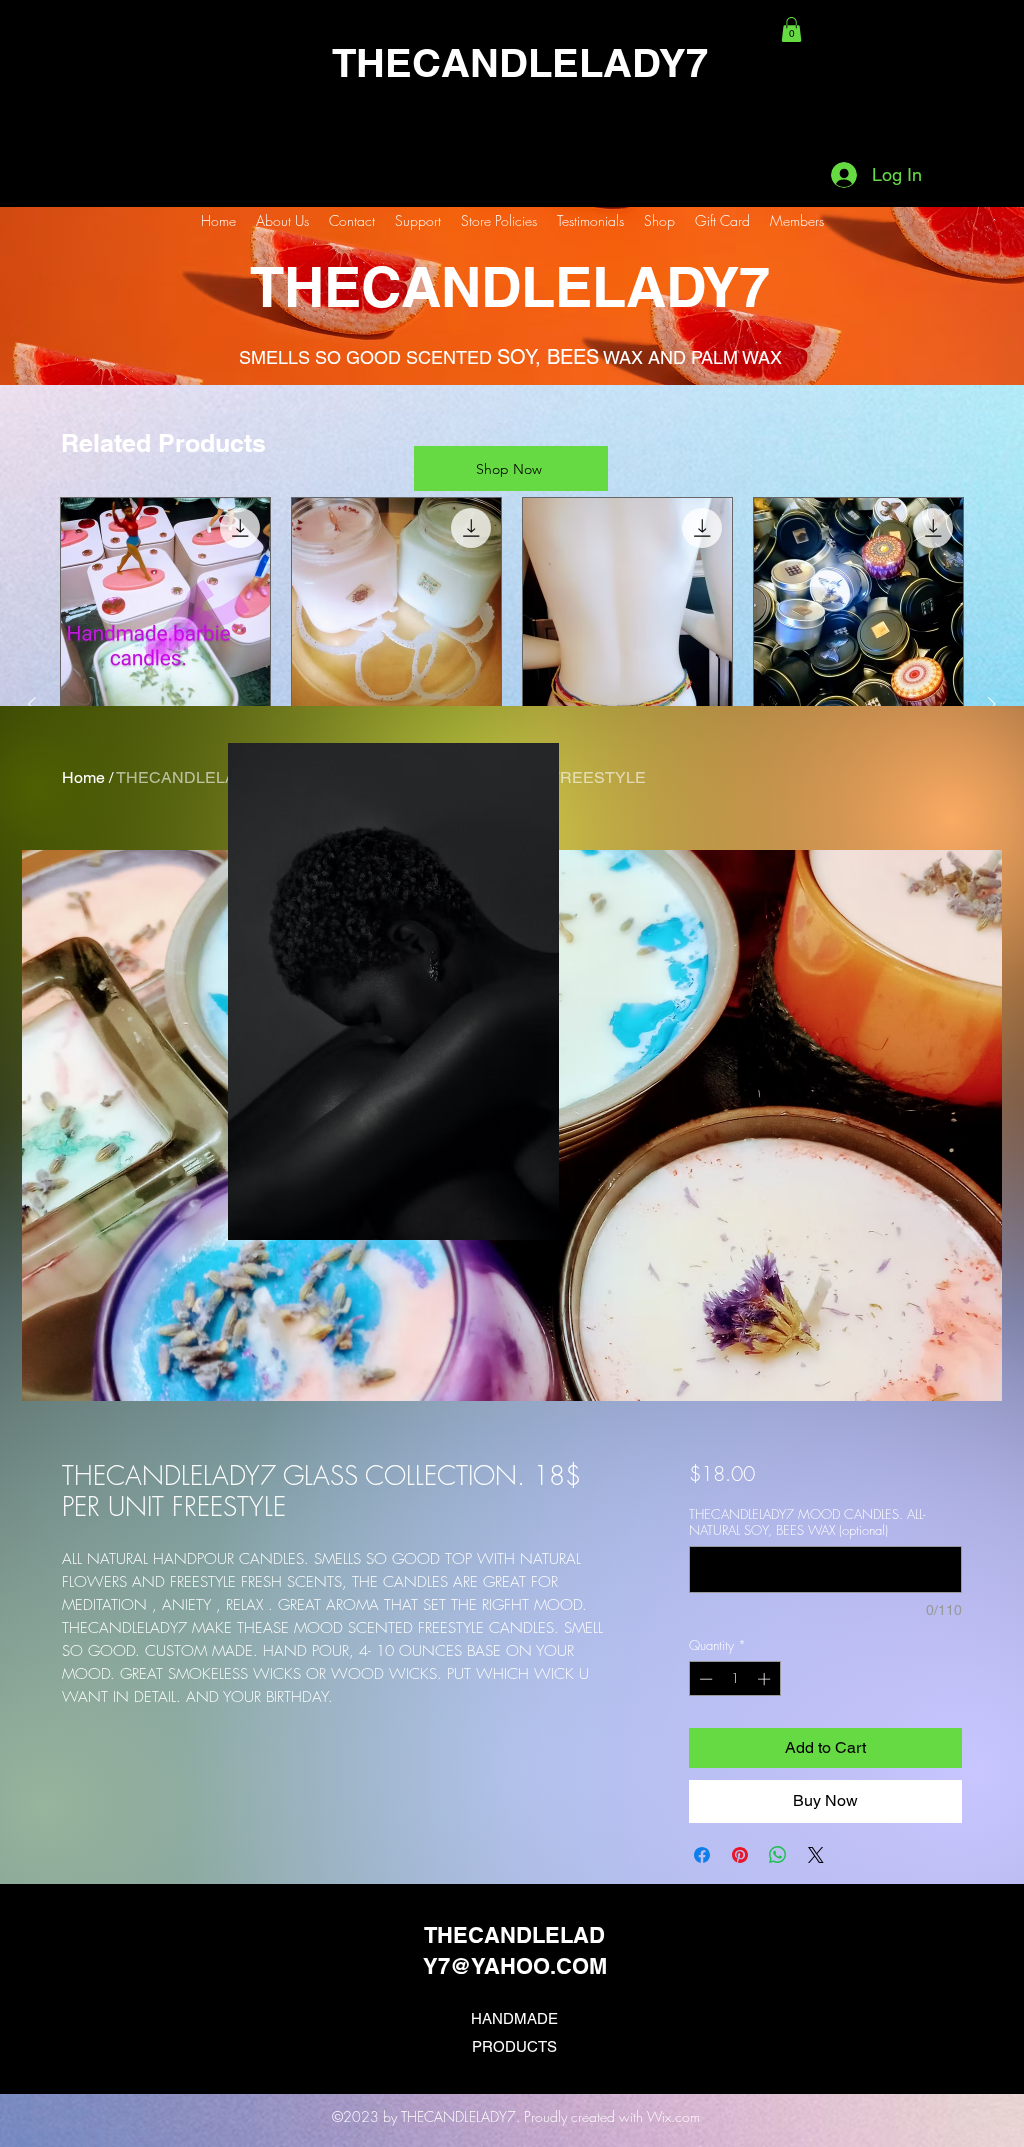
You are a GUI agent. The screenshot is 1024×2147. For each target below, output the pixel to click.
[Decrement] (704, 1679)
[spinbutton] (734, 1679)
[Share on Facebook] (702, 1855)
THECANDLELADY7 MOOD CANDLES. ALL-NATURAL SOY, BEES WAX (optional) (807, 1522)
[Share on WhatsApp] (778, 1855)
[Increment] (766, 1679)
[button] (791, 29)
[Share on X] (816, 1855)
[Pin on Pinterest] (740, 1855)
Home (83, 777)
